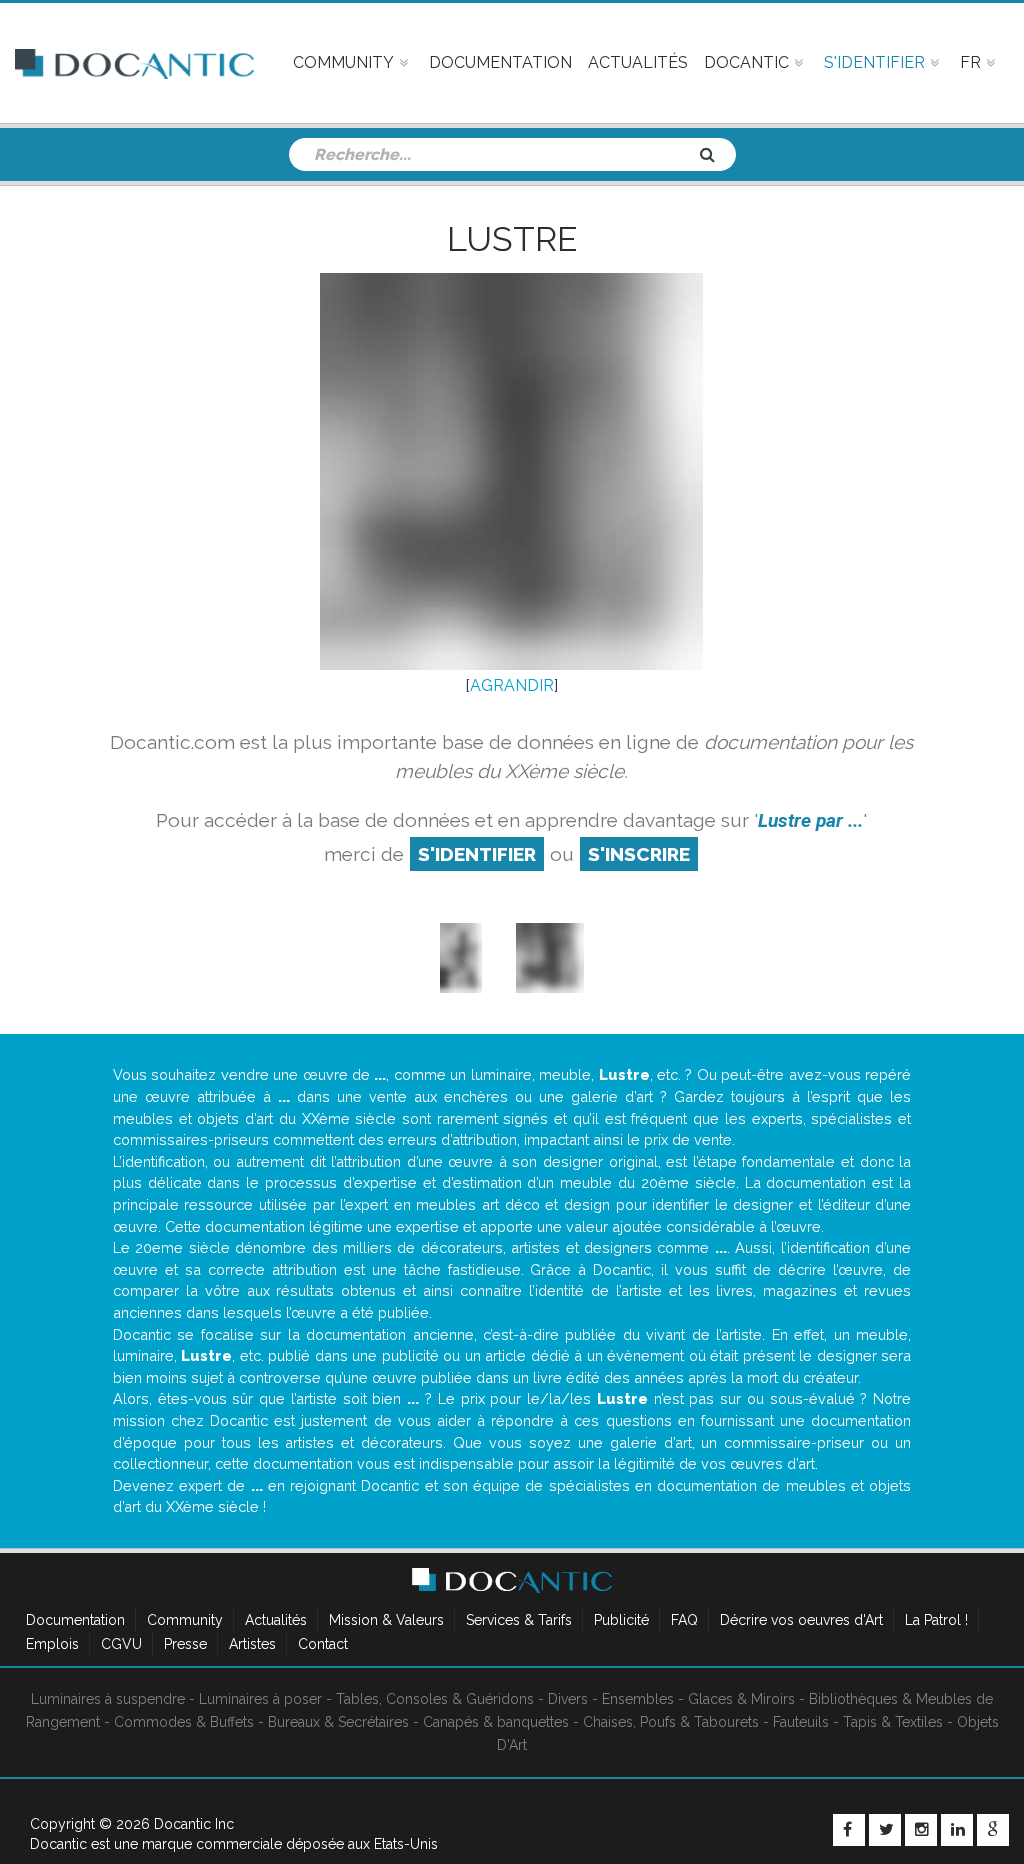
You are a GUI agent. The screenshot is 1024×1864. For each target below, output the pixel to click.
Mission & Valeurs (386, 1620)
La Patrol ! (936, 1620)
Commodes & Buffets (184, 1722)
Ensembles (638, 1699)
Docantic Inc (194, 1824)
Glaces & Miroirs (741, 1699)
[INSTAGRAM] (921, 1830)
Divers (568, 1699)
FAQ (684, 1620)
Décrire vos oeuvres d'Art (801, 1620)
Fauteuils (801, 1722)
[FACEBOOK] (849, 1830)
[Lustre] (461, 957)
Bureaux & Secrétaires (338, 1722)
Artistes (252, 1644)
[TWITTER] (885, 1830)
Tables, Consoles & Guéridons (435, 1699)
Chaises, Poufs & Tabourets (671, 1722)
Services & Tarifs (519, 1620)
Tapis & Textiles (893, 1722)
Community (185, 1620)
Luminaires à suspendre (108, 1699)
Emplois (52, 1644)
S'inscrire (639, 854)
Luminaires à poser (260, 1699)
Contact (323, 1644)
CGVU (121, 1644)
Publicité (621, 1620)
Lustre (512, 239)
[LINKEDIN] (957, 1830)
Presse (185, 1644)
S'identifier (477, 854)
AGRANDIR (512, 685)
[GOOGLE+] (993, 1830)
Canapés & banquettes (496, 1722)
